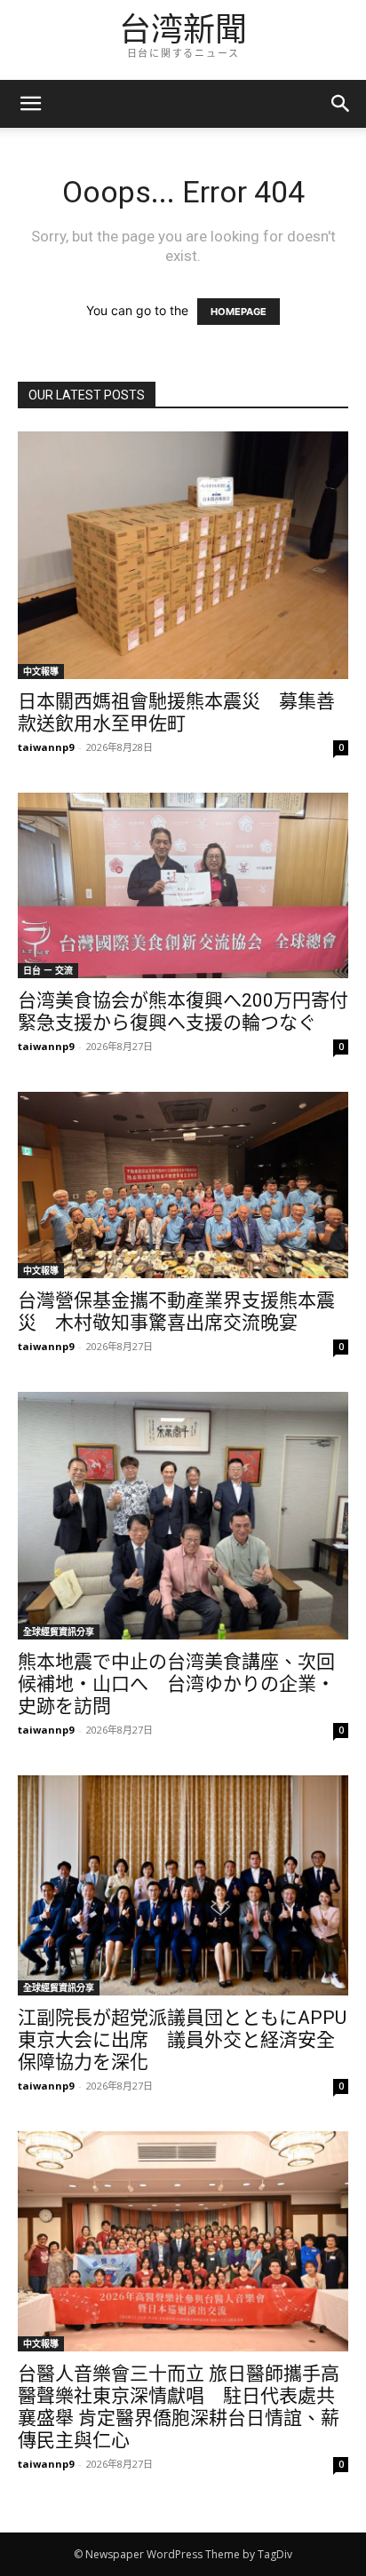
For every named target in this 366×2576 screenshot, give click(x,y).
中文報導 (41, 671)
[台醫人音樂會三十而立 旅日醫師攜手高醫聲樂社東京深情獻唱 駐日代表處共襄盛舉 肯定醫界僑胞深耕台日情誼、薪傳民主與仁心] (183, 2241)
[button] (341, 104)
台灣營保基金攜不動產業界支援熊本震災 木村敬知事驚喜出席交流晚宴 (176, 1312)
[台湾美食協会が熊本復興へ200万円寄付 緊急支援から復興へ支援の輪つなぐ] (183, 885)
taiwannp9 (46, 747)
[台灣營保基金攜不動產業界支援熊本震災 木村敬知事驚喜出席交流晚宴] (183, 1185)
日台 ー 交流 (48, 970)
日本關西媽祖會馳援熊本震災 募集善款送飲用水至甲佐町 (176, 712)
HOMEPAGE (239, 312)
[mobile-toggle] (30, 104)
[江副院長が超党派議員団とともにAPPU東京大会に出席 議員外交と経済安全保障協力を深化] (183, 1885)
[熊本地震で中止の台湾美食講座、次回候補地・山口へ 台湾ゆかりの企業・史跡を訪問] (183, 1516)
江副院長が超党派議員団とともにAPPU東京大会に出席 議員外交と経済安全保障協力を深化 (182, 2040)
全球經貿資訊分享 (59, 1632)
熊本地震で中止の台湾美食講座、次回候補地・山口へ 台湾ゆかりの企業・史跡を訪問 (176, 1684)
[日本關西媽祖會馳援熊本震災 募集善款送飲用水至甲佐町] (183, 555)
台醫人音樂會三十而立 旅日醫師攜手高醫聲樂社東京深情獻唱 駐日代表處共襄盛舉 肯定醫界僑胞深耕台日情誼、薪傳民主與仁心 (179, 2407)
